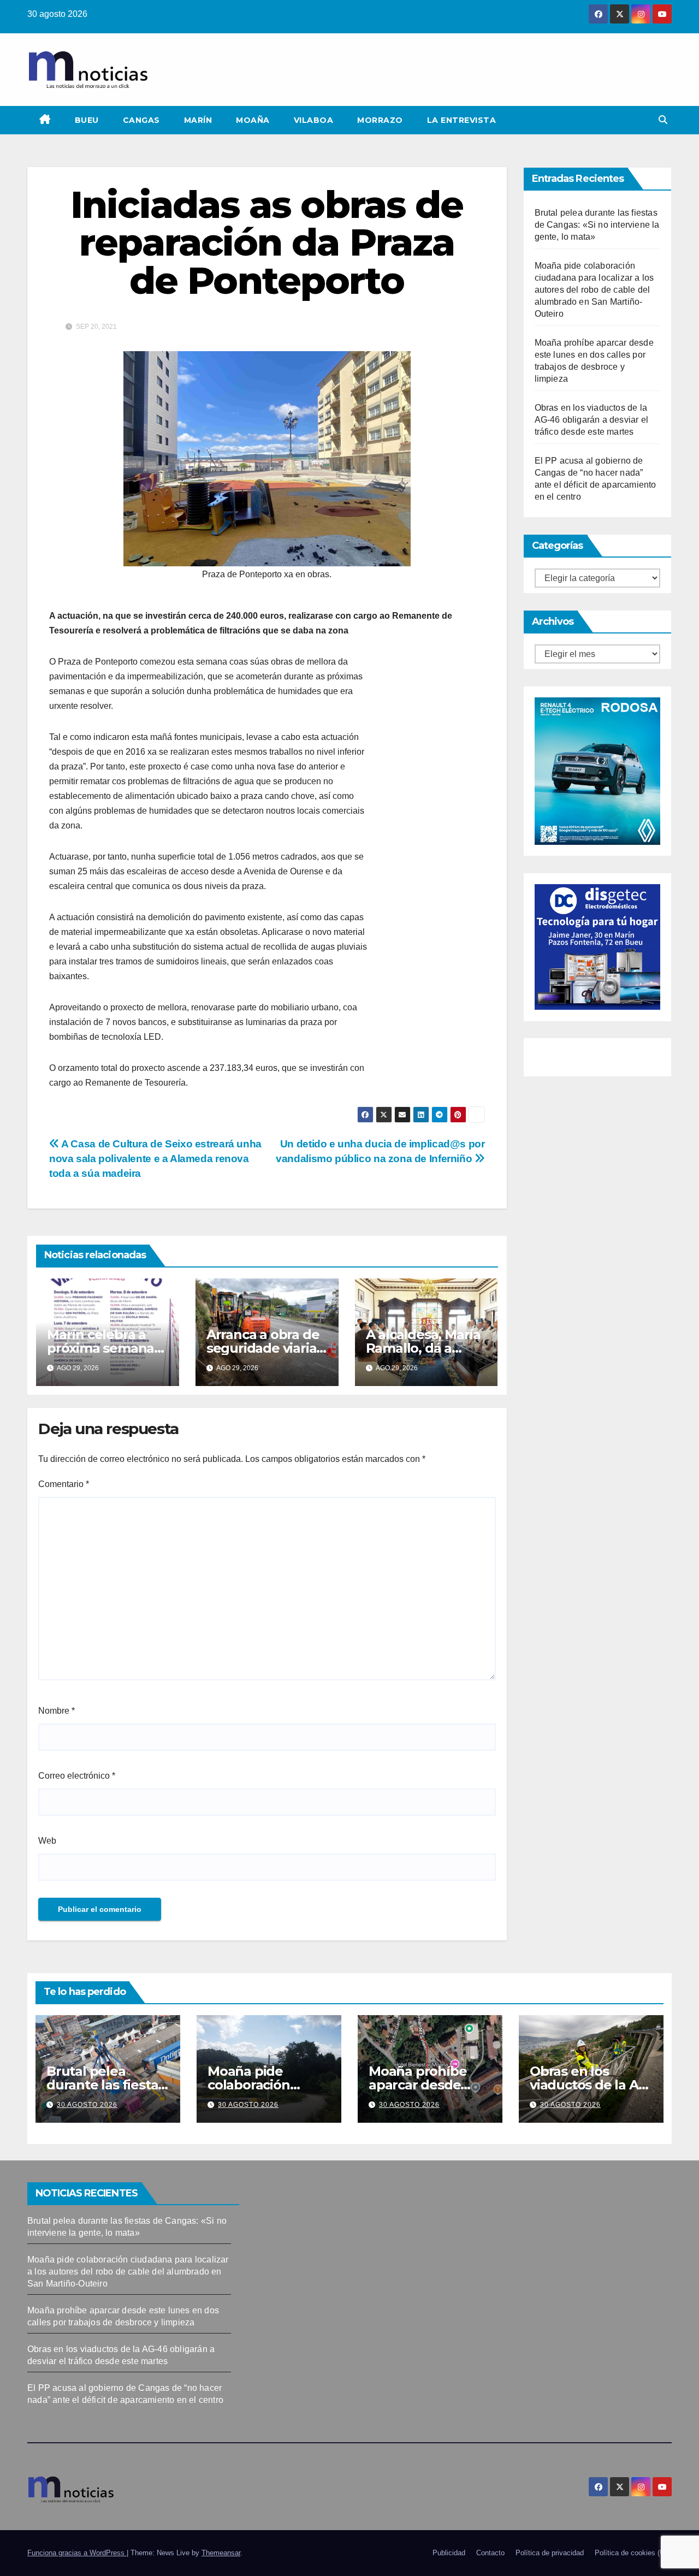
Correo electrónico (77, 1776)
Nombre (57, 1711)
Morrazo (380, 120)
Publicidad (449, 2553)
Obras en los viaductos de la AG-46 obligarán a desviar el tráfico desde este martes (592, 420)
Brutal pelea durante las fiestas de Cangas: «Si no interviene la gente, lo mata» (597, 225)
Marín (198, 120)
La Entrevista (462, 120)
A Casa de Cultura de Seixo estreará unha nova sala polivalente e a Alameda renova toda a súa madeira (155, 1159)
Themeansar (221, 2553)
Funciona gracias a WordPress (77, 2553)
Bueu (87, 120)
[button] (663, 120)
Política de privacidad (550, 2553)
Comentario (64, 1484)
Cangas (141, 120)
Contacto (490, 2553)
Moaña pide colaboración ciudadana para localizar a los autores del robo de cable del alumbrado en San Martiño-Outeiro (594, 290)
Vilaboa (314, 120)
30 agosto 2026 (87, 2105)
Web (47, 1841)
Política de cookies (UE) (633, 2553)
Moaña (253, 120)
